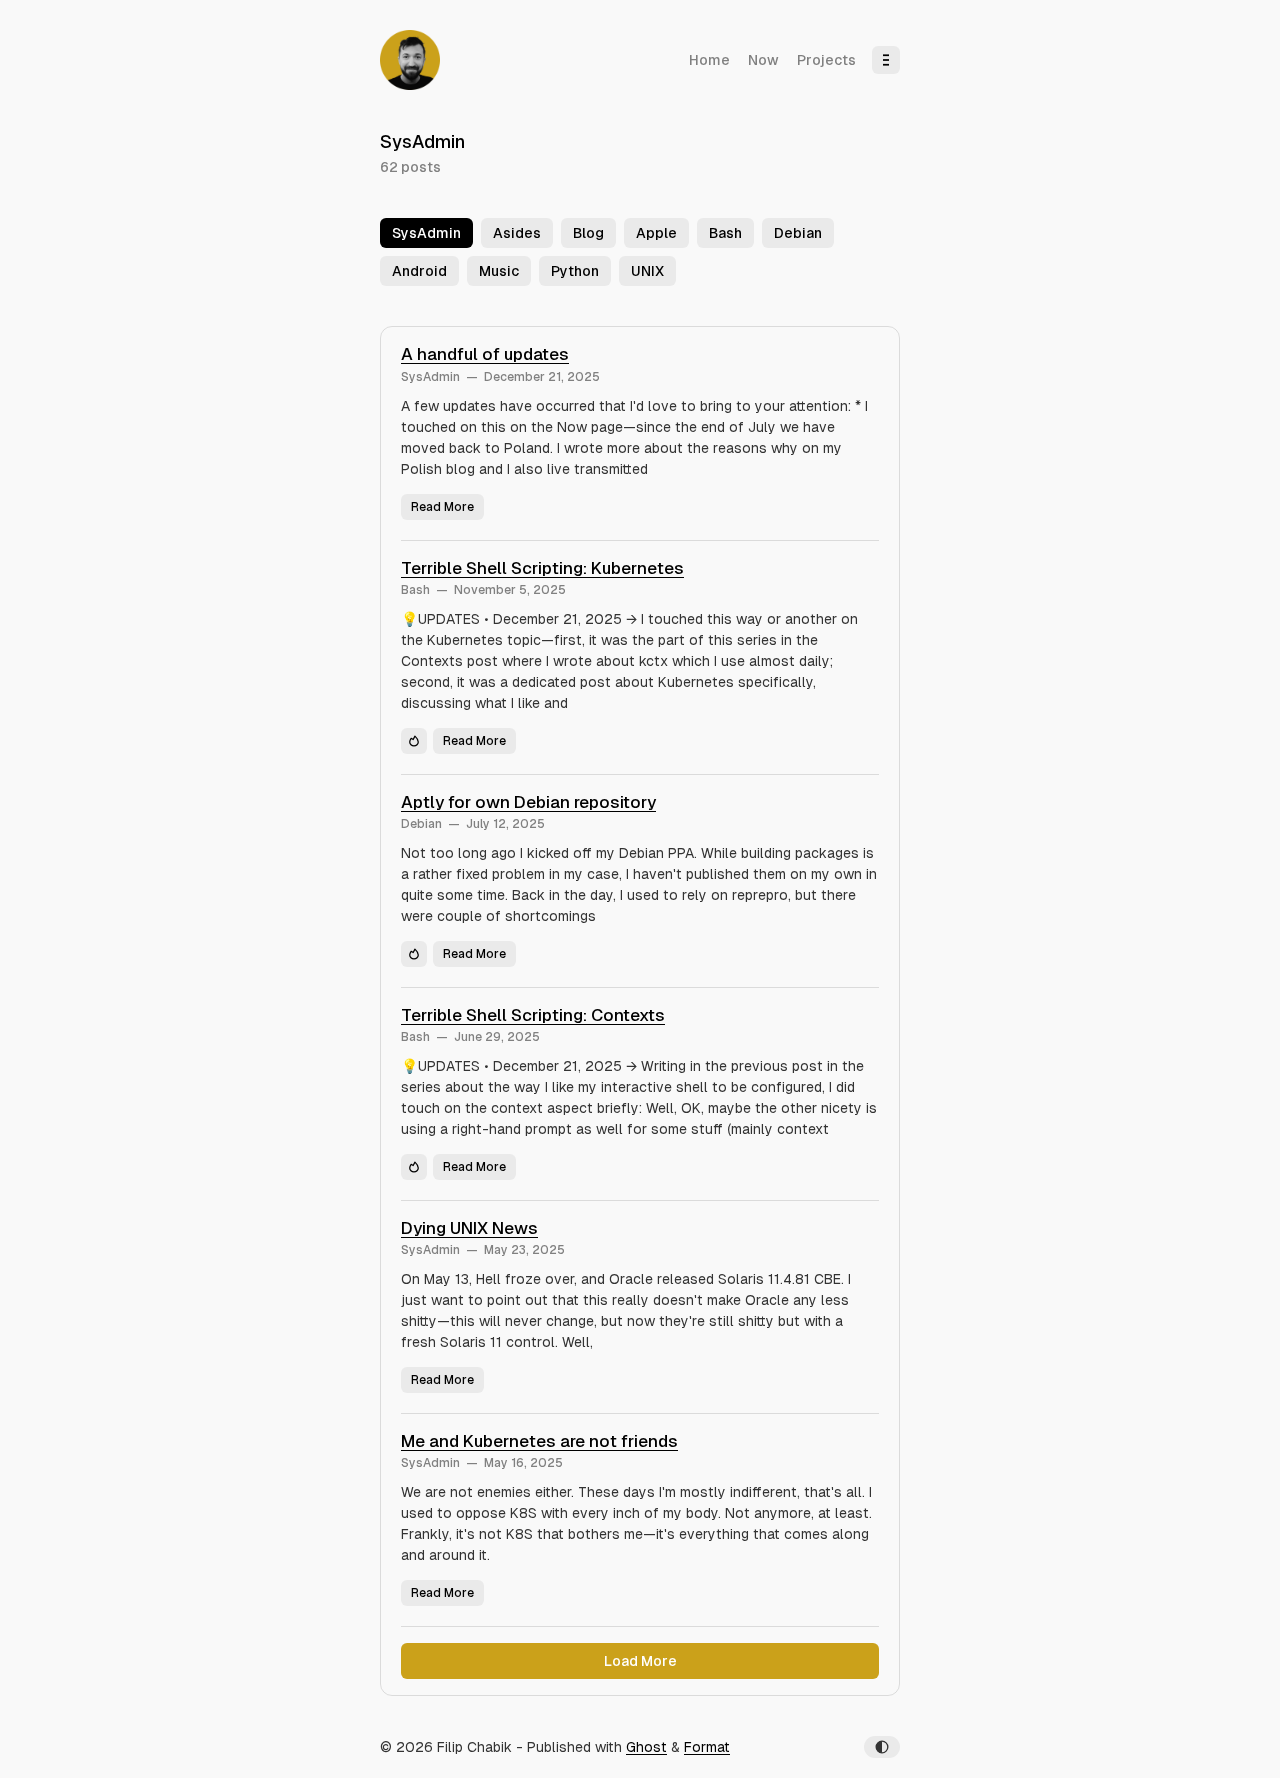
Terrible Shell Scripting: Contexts (533, 1015)
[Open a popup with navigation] (886, 60)
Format (707, 1747)
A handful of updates (485, 354)
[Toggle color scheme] (882, 1747)
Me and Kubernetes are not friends (539, 1441)
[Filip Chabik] (410, 60)
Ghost (646, 1747)
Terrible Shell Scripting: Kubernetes (542, 568)
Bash (415, 590)
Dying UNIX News (469, 1228)
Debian (421, 824)
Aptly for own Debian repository (528, 802)
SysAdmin (430, 377)
